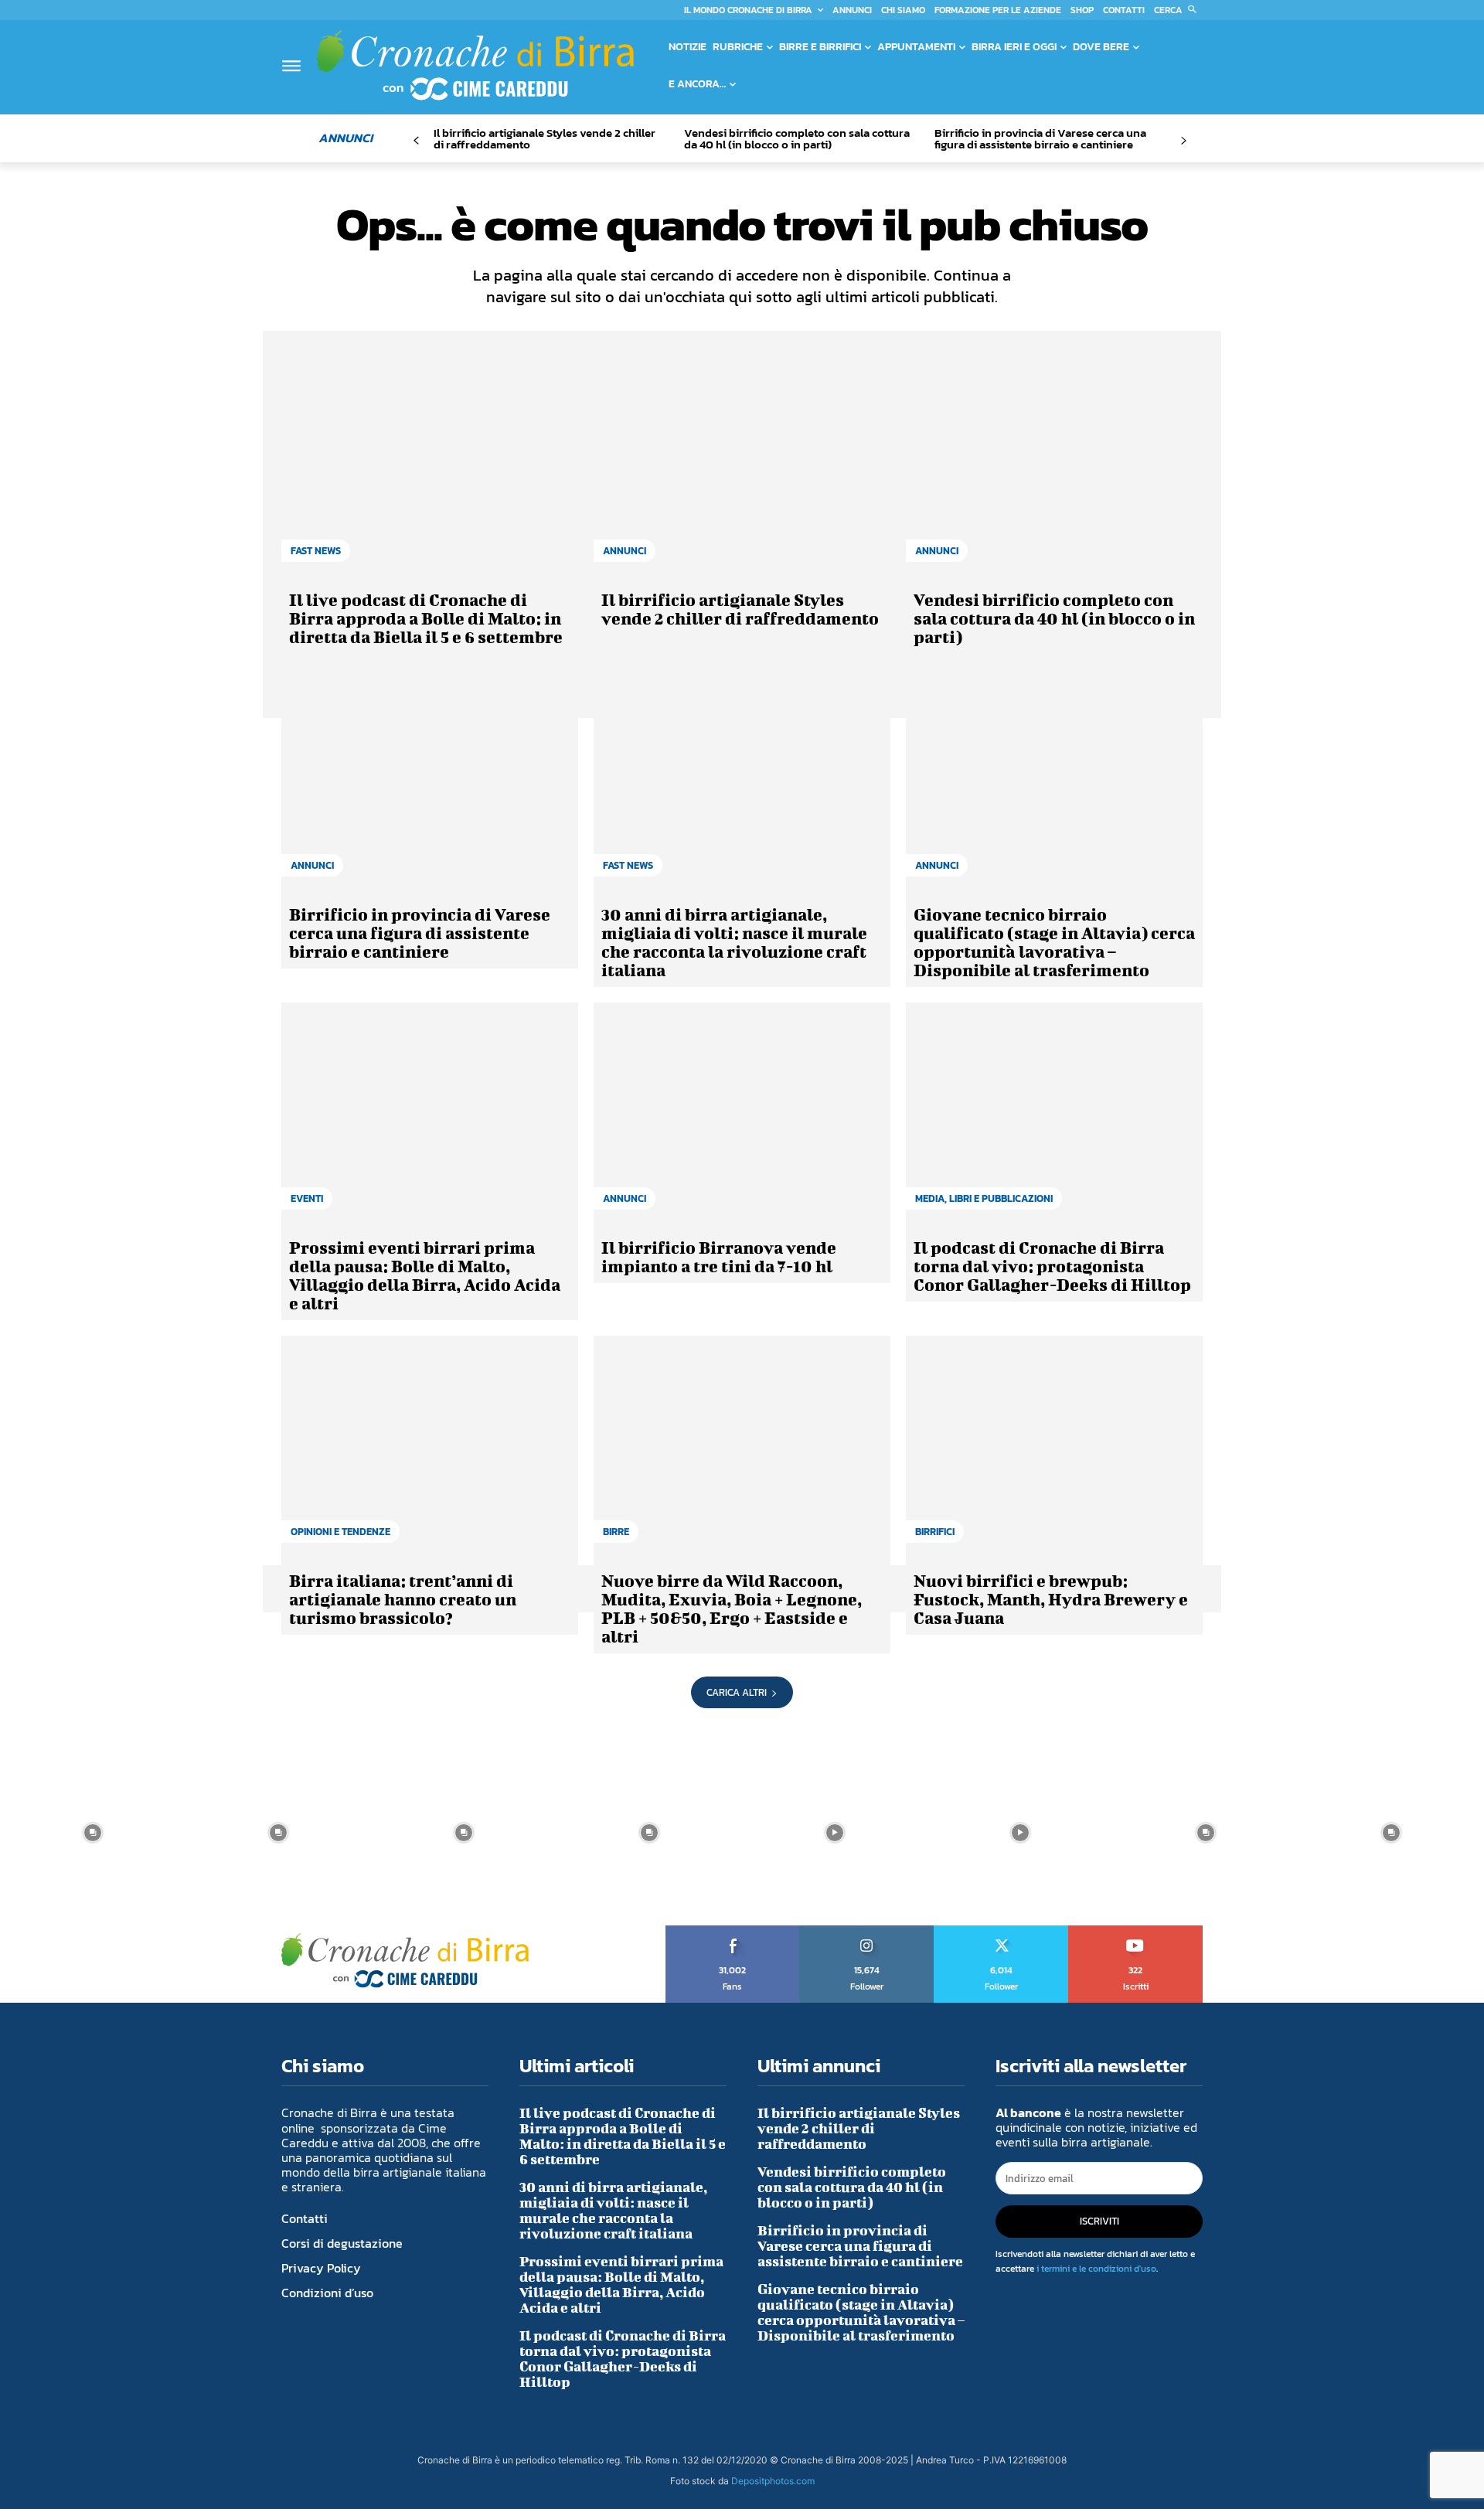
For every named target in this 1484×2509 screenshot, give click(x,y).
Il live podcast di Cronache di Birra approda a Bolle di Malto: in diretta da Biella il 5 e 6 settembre (426, 618)
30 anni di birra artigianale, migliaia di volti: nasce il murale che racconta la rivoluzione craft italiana (734, 942)
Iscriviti (1136, 1931)
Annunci (625, 551)
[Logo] (475, 65)
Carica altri (737, 1692)
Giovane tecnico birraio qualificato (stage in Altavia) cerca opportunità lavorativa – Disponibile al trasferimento (1054, 942)
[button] (1178, 10)
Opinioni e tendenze (340, 1532)
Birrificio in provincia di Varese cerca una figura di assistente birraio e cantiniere (1040, 138)
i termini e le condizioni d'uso (1096, 2269)
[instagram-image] (93, 1833)
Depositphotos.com (773, 2481)
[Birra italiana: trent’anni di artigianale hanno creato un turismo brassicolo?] (430, 1447)
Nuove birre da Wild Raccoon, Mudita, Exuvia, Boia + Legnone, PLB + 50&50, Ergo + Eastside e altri (732, 1608)
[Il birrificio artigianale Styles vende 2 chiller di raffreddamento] (742, 466)
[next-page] (1183, 141)
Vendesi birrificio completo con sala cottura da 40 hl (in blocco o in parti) (797, 138)
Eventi (307, 1198)
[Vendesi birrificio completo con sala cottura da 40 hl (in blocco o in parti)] (1054, 466)
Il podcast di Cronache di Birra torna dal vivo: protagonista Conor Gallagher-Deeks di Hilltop (1052, 1266)
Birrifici (935, 1532)
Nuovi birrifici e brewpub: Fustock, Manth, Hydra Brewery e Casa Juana (1051, 1599)
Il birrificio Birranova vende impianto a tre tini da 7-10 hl (719, 1256)
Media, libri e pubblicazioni (984, 1198)
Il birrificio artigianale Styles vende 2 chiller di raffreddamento (545, 138)
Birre (616, 1532)
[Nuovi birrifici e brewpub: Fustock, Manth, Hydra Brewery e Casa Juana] (1054, 1447)
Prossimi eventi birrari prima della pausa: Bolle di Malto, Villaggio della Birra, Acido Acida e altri (425, 1275)
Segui (867, 1931)
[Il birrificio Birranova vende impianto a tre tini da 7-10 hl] (742, 1114)
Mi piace (733, 1931)
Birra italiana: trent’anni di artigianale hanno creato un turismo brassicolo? (403, 1599)
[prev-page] (416, 141)
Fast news (316, 551)
